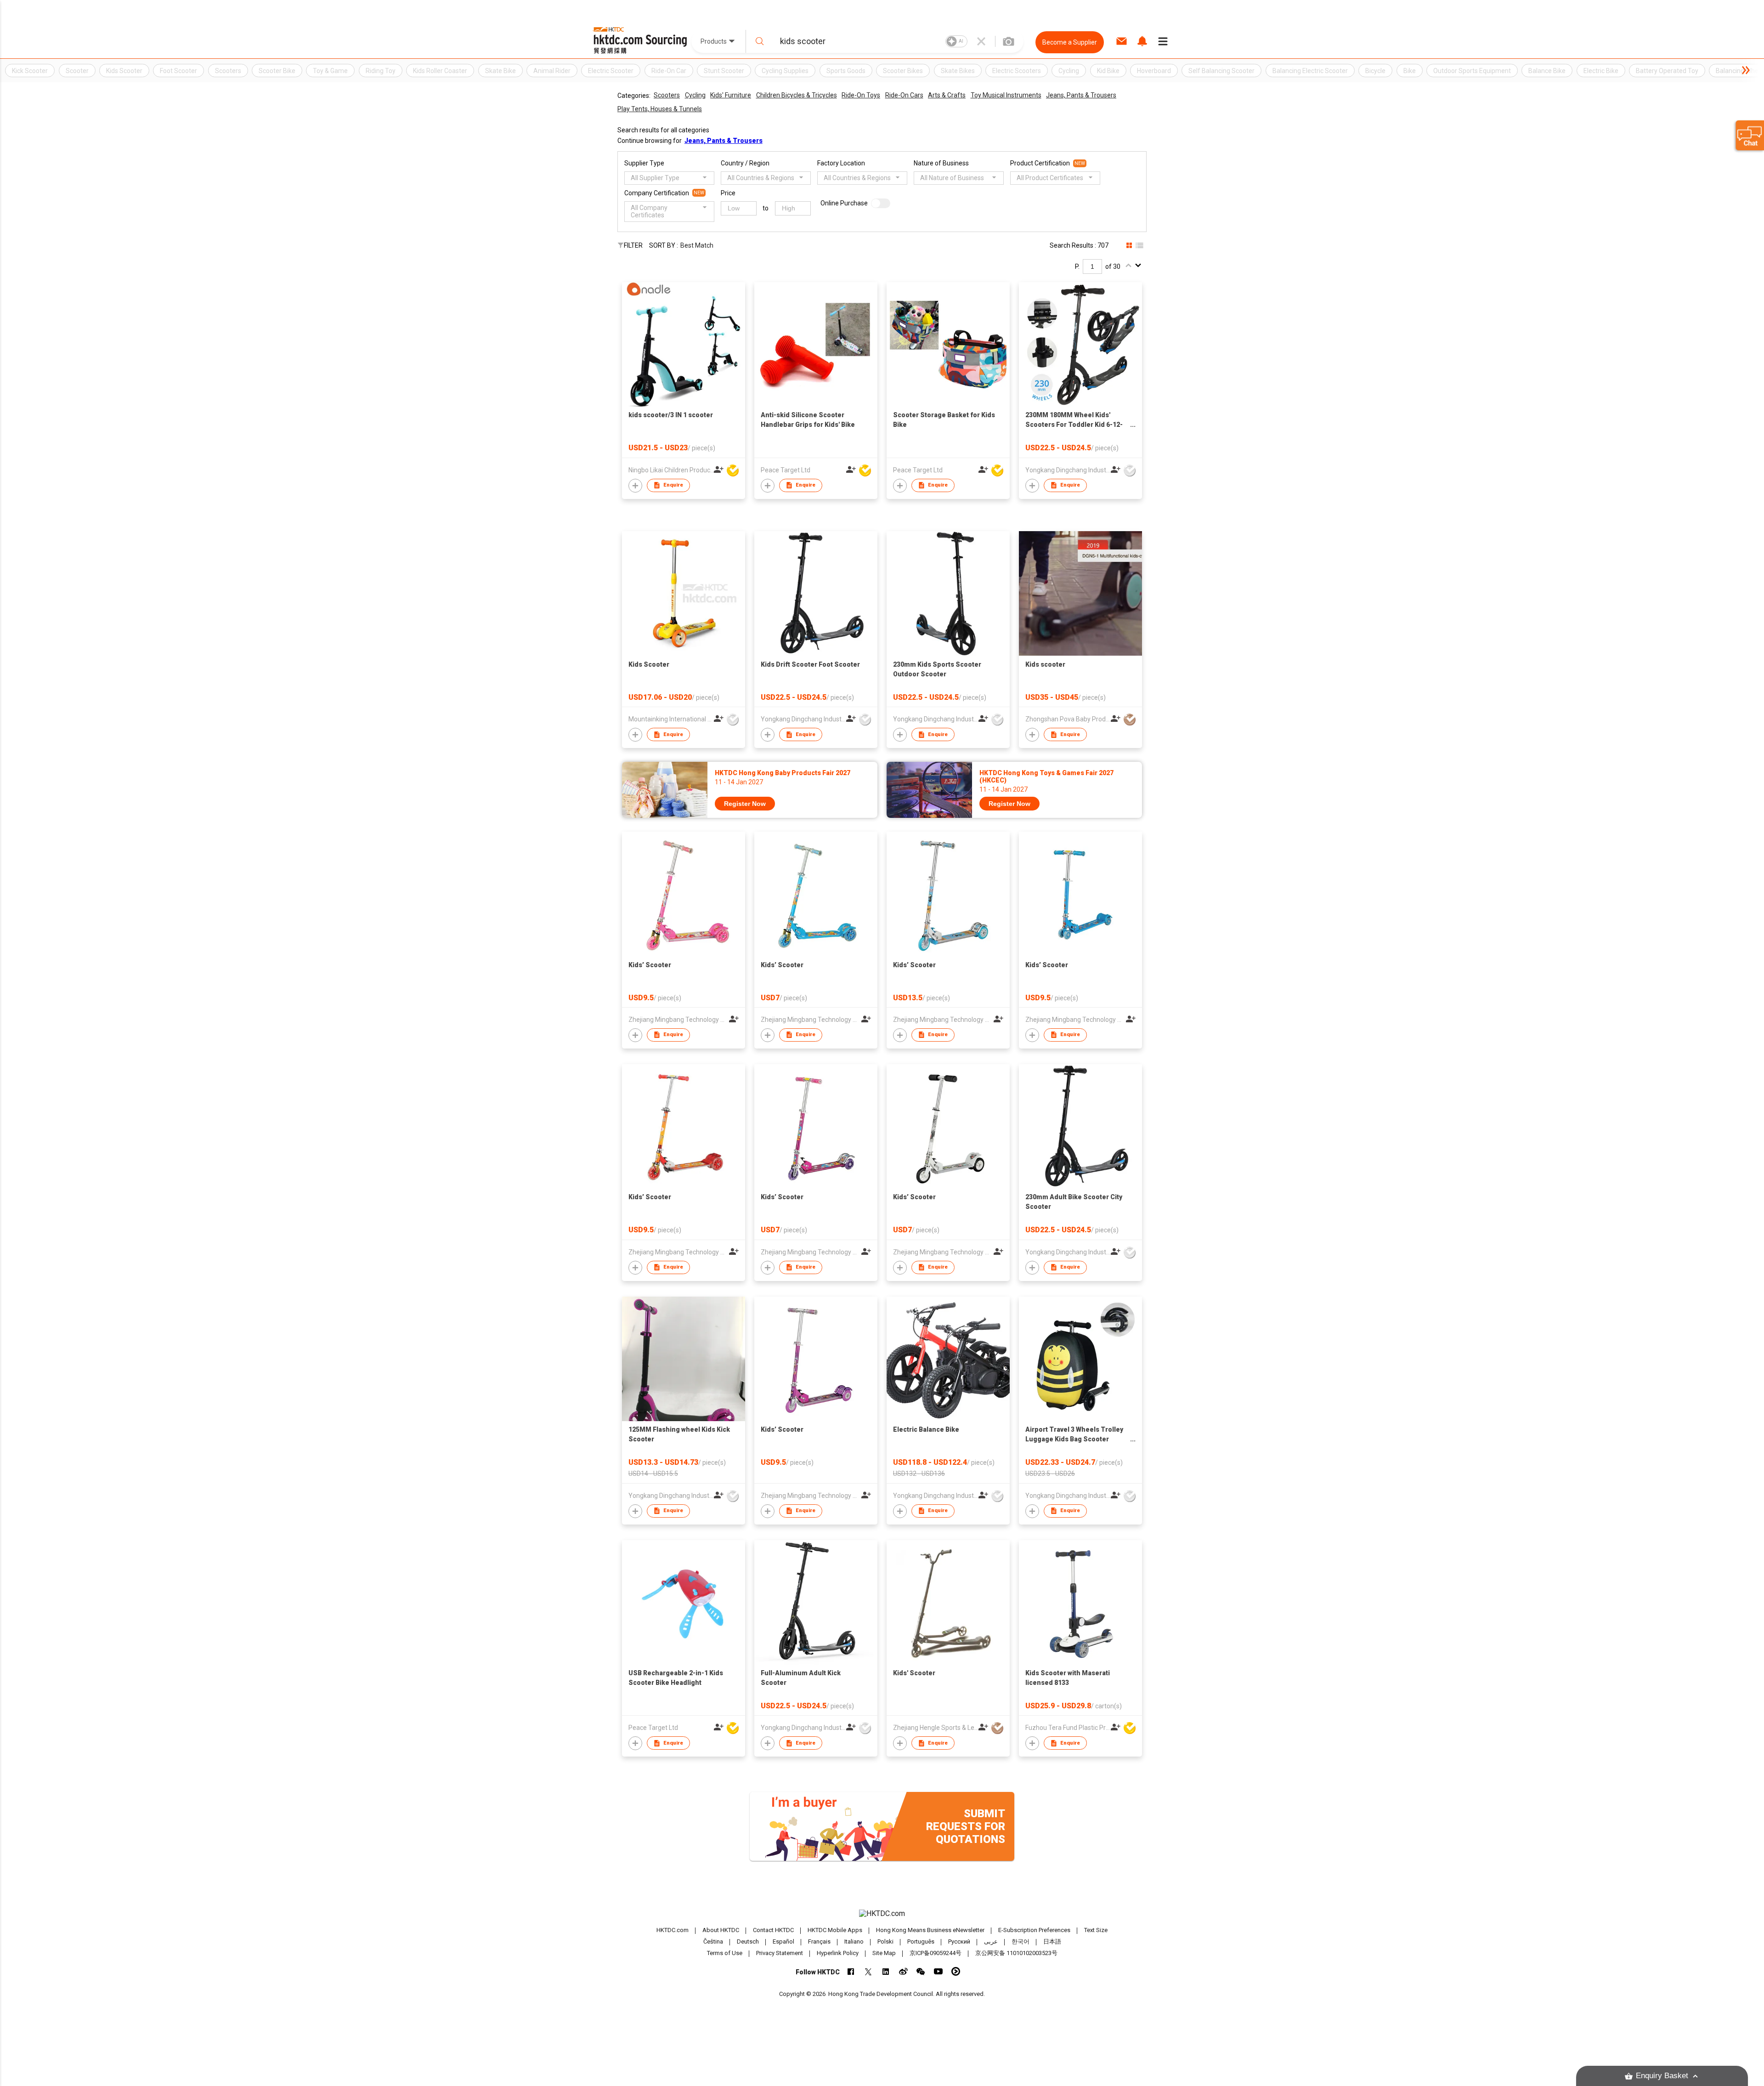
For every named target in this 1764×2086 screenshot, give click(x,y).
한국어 (1021, 1941)
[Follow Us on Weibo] (903, 1971)
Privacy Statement (780, 1953)
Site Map (884, 1953)
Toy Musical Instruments (1006, 95)
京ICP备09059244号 (936, 1953)
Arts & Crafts (947, 95)
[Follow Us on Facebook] (851, 1971)
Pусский (959, 1941)
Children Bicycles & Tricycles (797, 95)
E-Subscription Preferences (1034, 1930)
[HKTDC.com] (882, 1914)
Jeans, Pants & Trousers (1081, 95)
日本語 (1052, 1941)
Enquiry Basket (1662, 2076)
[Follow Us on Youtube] (938, 1971)
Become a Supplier (1070, 42)
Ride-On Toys (861, 95)
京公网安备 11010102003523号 (1016, 1953)
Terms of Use (725, 1953)
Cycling (695, 95)
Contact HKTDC (773, 1930)
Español (783, 1941)
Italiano (854, 1941)
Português (921, 1941)
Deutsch (748, 1941)
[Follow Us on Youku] (956, 1971)
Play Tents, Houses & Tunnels (660, 109)
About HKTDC (721, 1930)
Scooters (667, 95)
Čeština (713, 1941)
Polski (885, 1941)
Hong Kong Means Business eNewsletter (930, 1930)
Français (819, 1941)
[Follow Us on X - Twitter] (868, 1971)
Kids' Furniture (731, 95)
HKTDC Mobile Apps (835, 1930)
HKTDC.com (673, 1930)
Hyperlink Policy (838, 1953)
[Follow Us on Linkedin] (886, 1971)
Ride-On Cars (904, 95)
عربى (991, 1941)
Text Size (1096, 1930)
